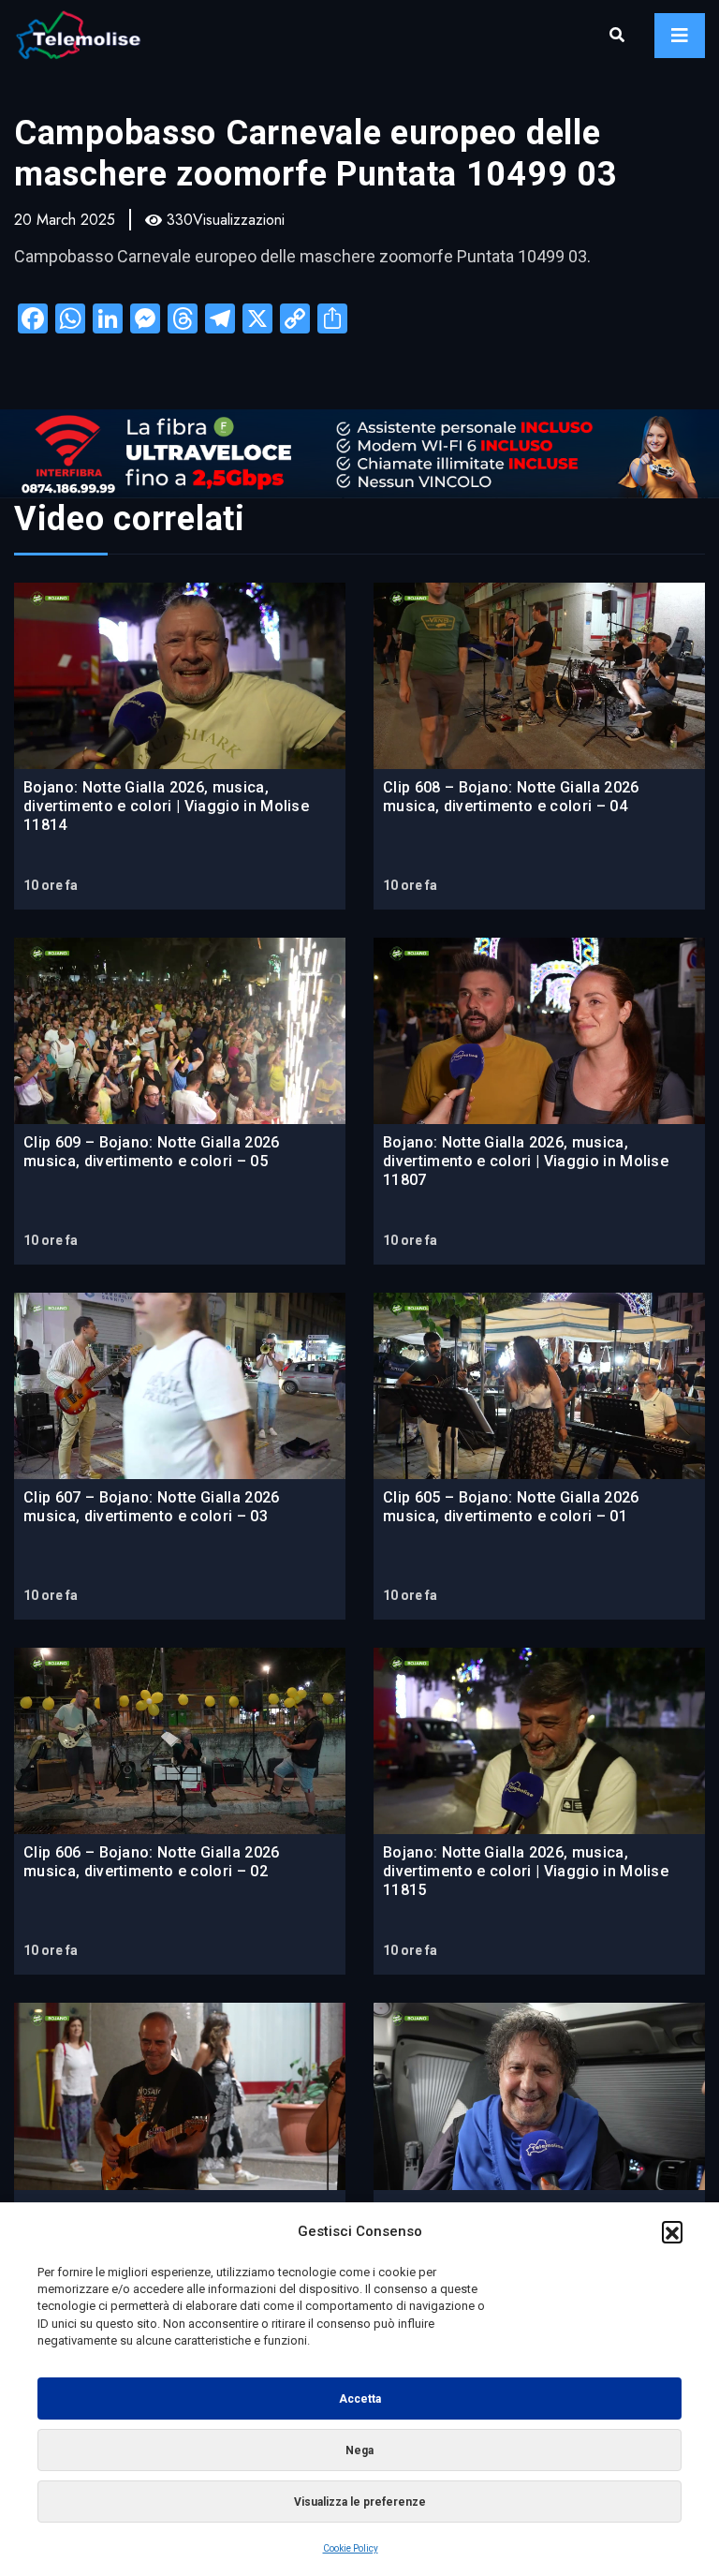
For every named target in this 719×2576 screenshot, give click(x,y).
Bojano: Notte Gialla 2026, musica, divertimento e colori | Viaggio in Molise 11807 (526, 1161)
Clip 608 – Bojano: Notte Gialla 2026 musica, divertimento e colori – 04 (511, 797)
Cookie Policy (351, 2548)
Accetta (360, 2399)
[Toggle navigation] (680, 36)
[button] (672, 2231)
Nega (359, 2450)
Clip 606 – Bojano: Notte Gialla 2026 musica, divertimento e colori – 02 (152, 1862)
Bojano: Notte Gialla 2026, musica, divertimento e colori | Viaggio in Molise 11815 (526, 1871)
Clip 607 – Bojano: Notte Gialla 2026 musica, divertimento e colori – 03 (152, 1507)
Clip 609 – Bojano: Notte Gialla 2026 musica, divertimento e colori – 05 (152, 1152)
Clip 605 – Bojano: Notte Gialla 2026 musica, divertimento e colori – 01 (511, 1507)
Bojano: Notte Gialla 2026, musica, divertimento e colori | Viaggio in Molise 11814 (166, 806)
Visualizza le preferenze (360, 2502)
